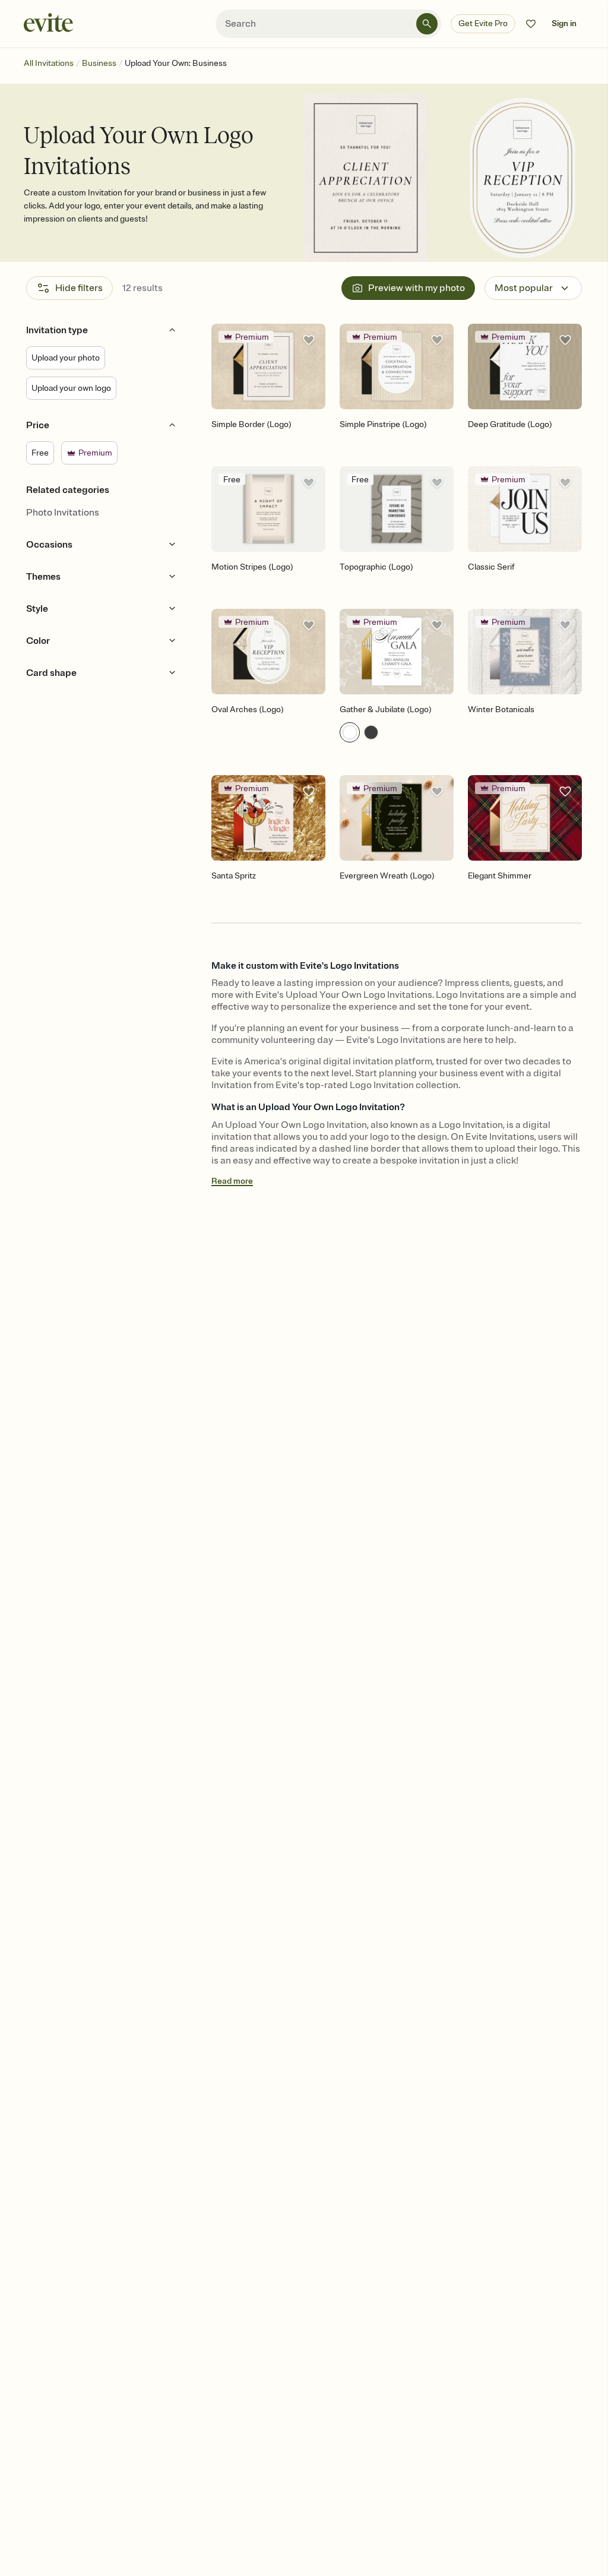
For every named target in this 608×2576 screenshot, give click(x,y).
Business (99, 63)
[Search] (427, 24)
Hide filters (79, 288)
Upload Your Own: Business (176, 63)
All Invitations (49, 63)
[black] (371, 732)
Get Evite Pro (483, 23)
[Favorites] (531, 24)
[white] (350, 732)
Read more (232, 1181)
